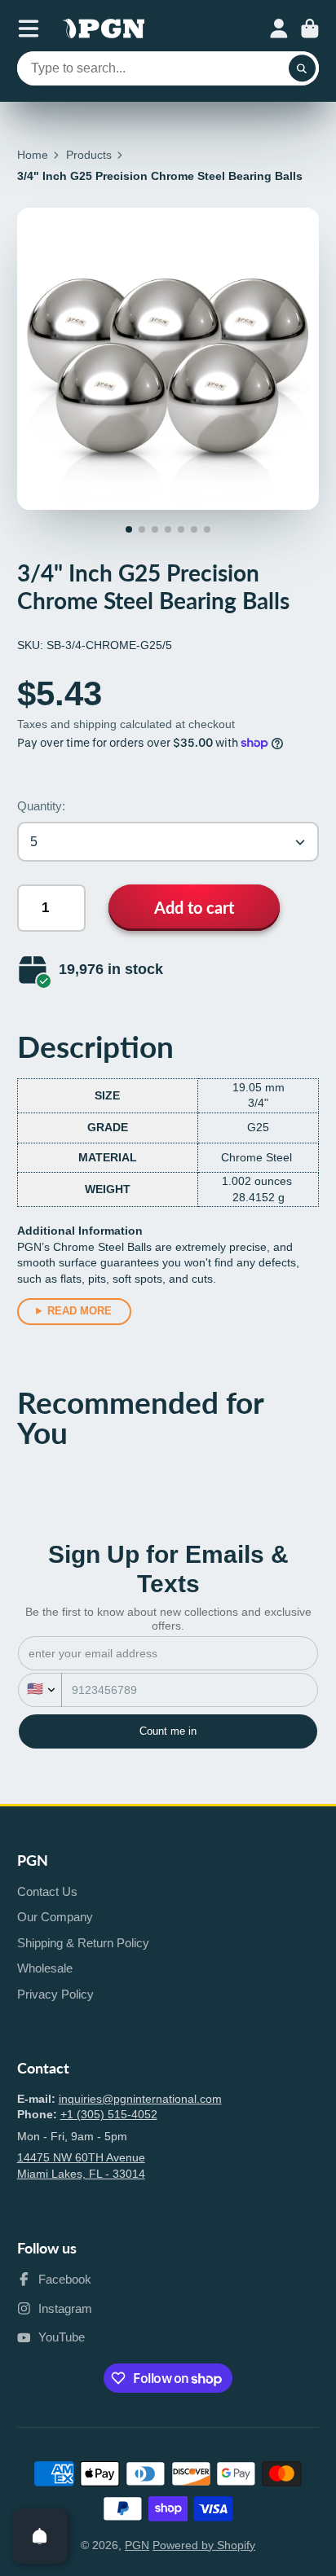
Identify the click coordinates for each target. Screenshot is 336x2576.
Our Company (55, 1917)
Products (89, 155)
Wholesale (45, 1968)
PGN (137, 2545)
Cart (310, 29)
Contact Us (47, 1891)
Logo (104, 29)
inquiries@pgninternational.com (140, 2099)
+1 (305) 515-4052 (109, 2114)
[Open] (40, 2536)
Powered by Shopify (204, 2545)
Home (33, 155)
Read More (80, 1311)
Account (279, 29)
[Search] (303, 68)
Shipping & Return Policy (83, 1943)
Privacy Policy (55, 1994)
